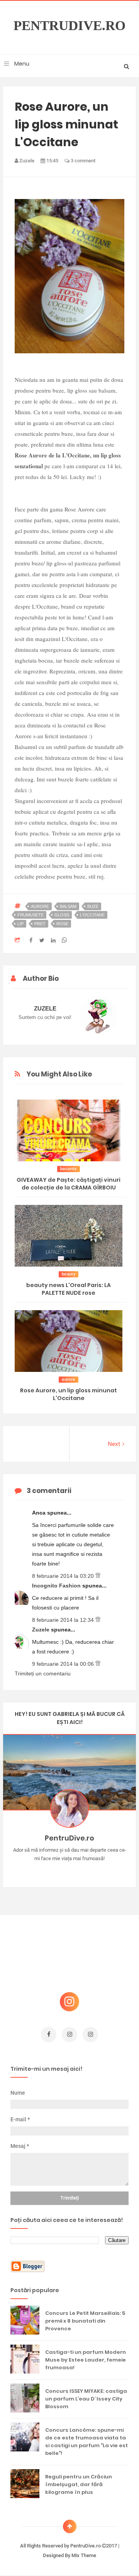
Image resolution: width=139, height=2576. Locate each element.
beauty (69, 1274)
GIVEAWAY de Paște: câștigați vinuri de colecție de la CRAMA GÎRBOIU (69, 1184)
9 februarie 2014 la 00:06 (64, 1664)
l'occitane (92, 915)
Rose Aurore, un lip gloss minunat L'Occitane (69, 1394)
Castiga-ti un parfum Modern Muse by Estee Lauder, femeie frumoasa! (86, 2360)
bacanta (69, 1169)
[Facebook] (92, 1871)
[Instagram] (47, 1871)
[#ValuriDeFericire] (70, 1871)
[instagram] (69, 2034)
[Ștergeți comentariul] (98, 1576)
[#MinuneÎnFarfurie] (58, 1871)
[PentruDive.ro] (81, 1871)
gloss (62, 915)
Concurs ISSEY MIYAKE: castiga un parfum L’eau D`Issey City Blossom (86, 2399)
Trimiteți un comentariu (43, 1673)
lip (20, 924)
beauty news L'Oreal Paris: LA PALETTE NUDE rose (69, 1289)
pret (40, 924)
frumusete (31, 915)
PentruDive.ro (69, 26)
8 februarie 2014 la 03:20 (64, 1576)
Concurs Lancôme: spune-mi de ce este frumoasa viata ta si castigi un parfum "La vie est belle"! (86, 2442)
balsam (68, 906)
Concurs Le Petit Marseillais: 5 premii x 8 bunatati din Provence (85, 2321)
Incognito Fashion (57, 1586)
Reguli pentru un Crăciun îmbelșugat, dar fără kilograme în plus (79, 2484)
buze (93, 906)
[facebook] (49, 2034)
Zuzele (42, 1630)
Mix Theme (84, 2555)
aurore (40, 906)
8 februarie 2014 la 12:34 (64, 1620)
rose (62, 924)
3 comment (82, 161)
